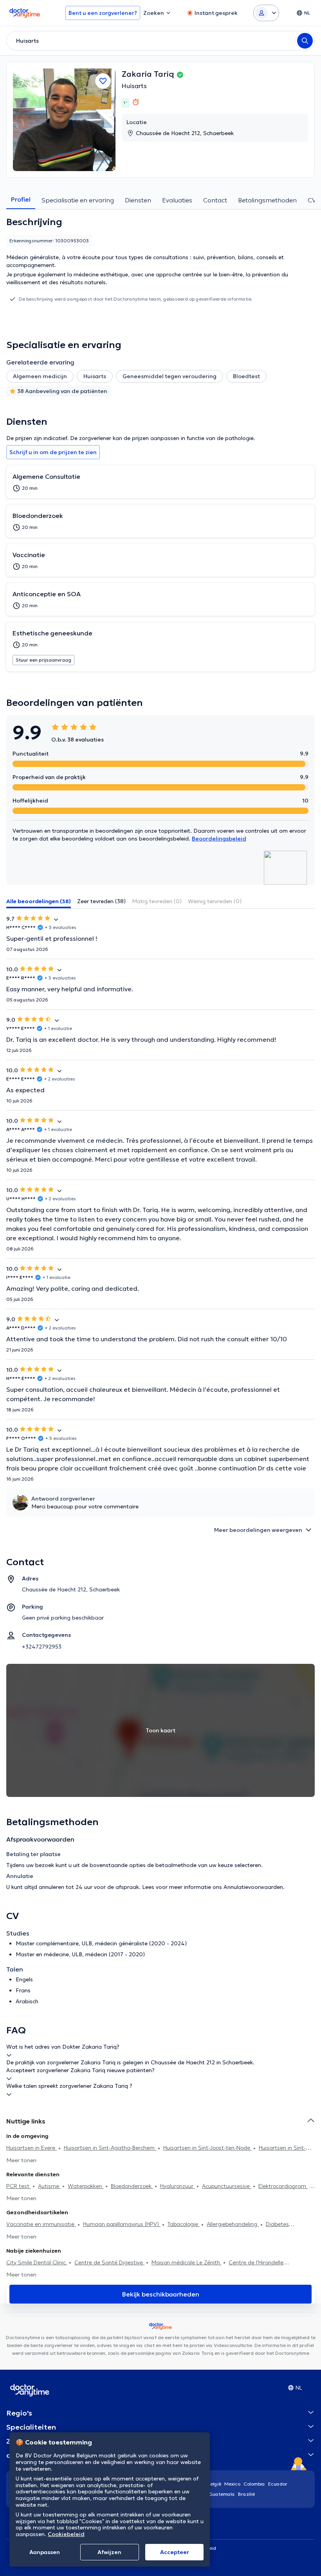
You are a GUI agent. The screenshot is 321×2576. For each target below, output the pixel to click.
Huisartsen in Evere (32, 2148)
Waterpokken (86, 2186)
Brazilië (246, 2494)
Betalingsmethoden (267, 200)
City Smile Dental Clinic (37, 2262)
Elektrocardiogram (283, 2186)
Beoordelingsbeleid (219, 839)
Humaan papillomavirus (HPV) (122, 2224)
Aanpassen (45, 2552)
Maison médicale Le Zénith (187, 2262)
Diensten (138, 200)
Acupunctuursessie (227, 2186)
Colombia (254, 2484)
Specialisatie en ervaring (78, 200)
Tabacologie (184, 2224)
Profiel (21, 199)
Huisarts (134, 86)
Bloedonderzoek (132, 2186)
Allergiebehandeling (233, 2224)
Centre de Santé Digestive (109, 2262)
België (214, 2484)
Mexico (232, 2484)
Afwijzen (109, 2552)
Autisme (49, 2186)
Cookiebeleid (66, 2534)
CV (312, 200)
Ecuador (278, 2484)
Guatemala (222, 2494)
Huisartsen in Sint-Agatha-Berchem (110, 2148)
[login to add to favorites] (103, 81)
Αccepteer (175, 2552)
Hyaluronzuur (178, 2186)
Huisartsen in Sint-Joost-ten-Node (207, 2148)
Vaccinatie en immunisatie (41, 2224)
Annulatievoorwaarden (253, 1887)
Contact (215, 200)
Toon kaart (160, 1730)
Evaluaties (177, 200)
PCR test (19, 2186)
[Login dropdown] (266, 13)
